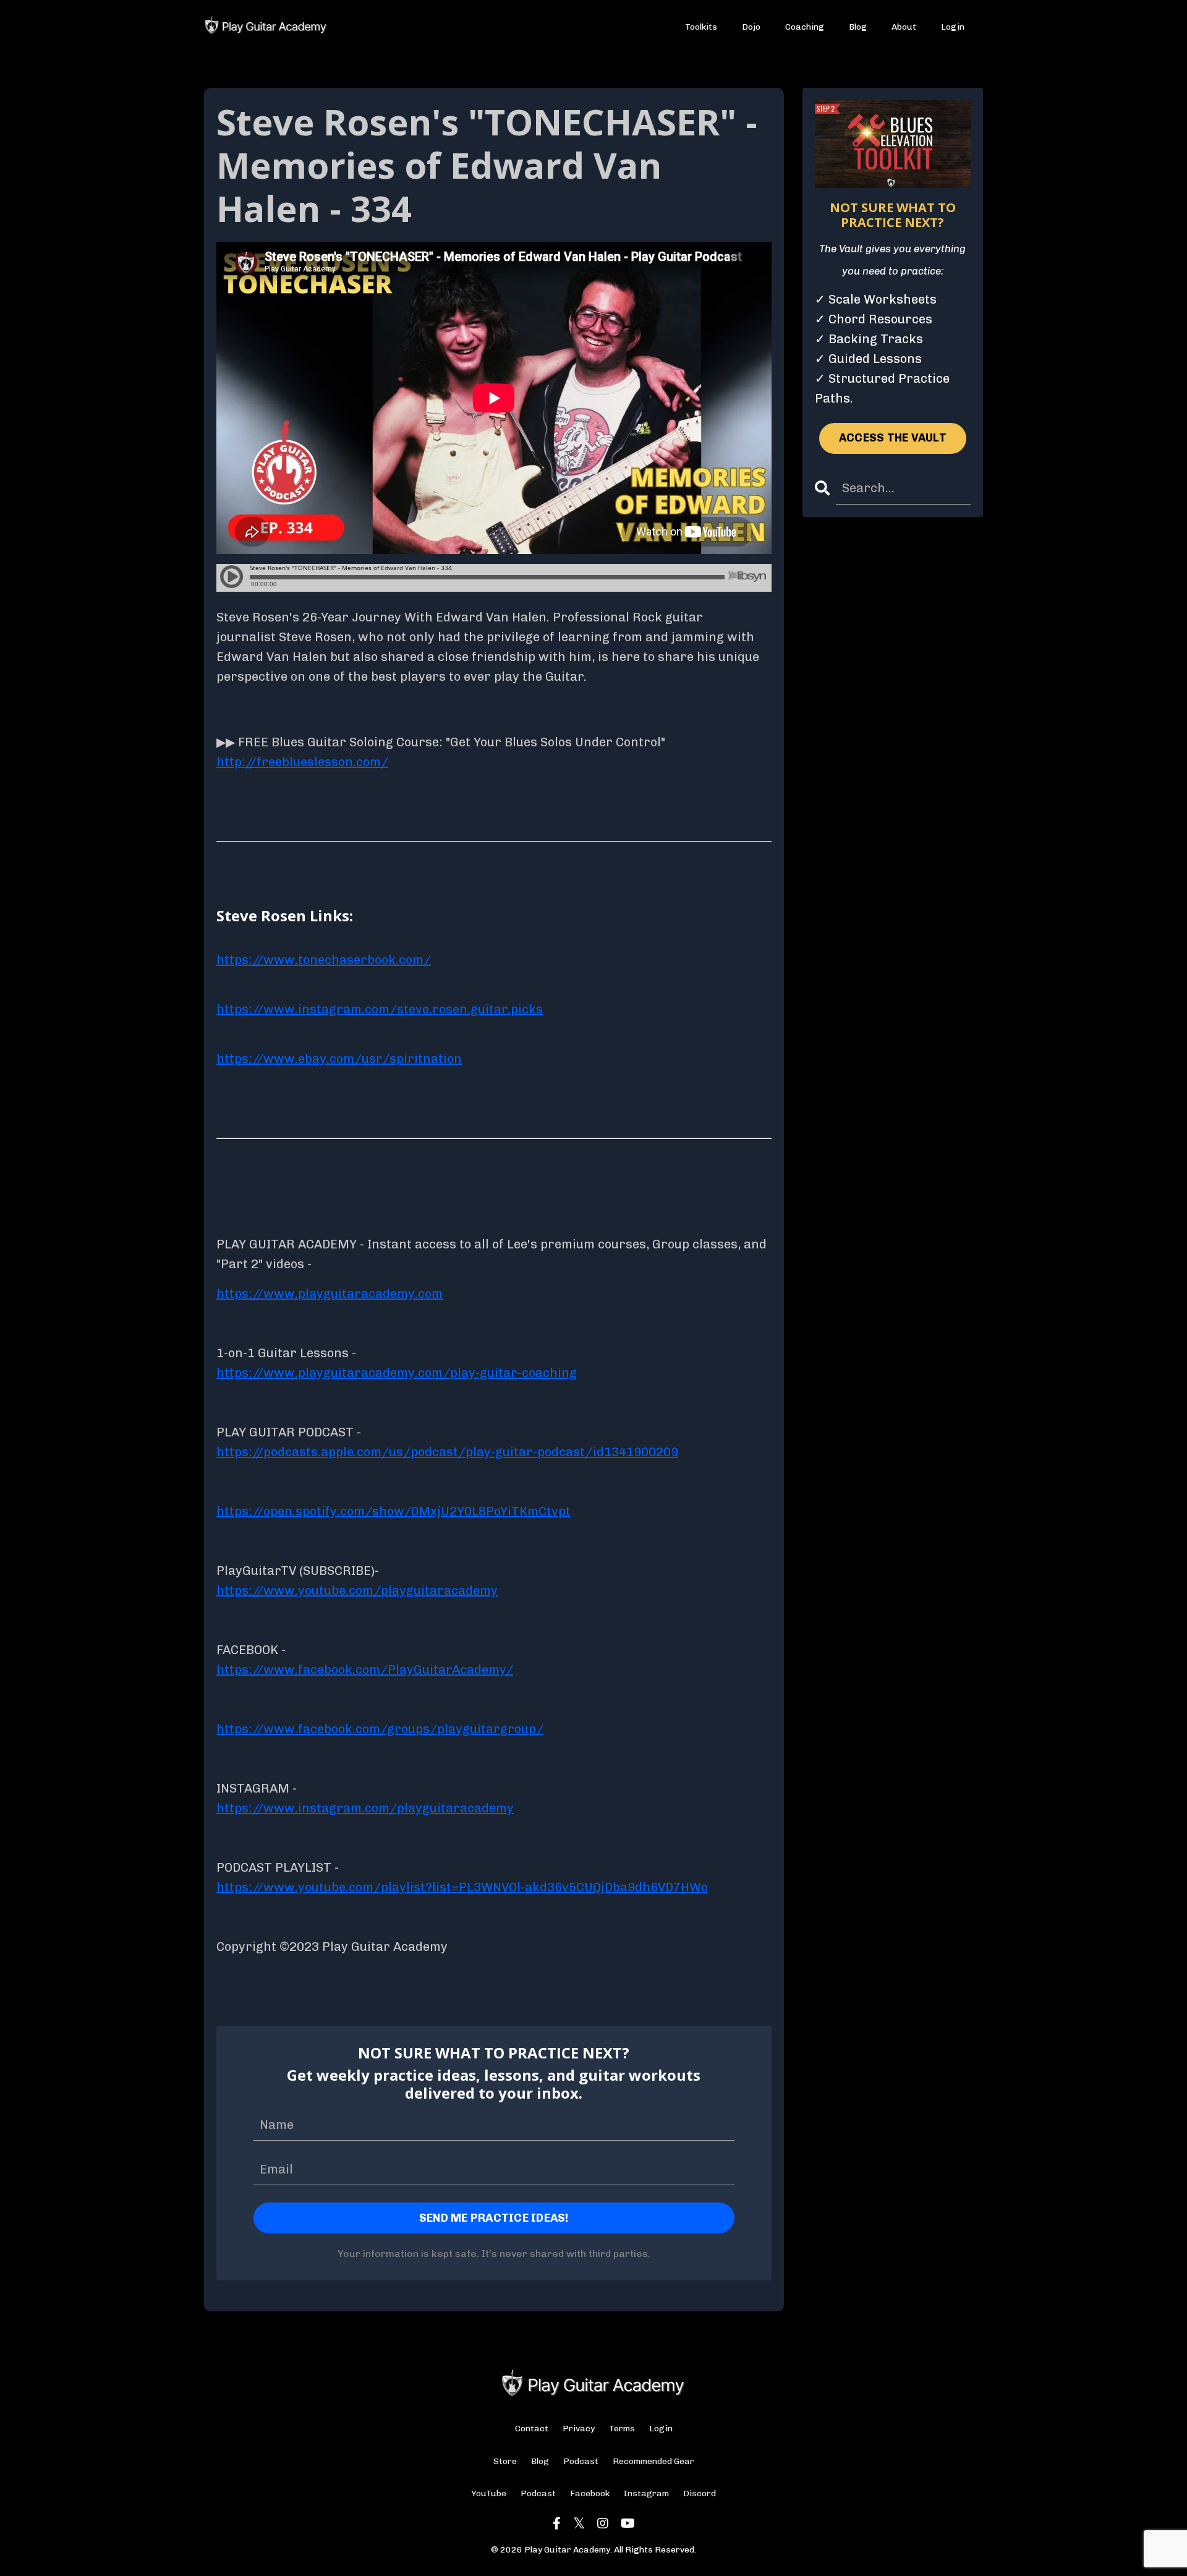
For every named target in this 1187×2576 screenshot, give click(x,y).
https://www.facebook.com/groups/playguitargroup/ (380, 1729)
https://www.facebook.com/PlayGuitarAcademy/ (365, 1670)
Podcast (581, 2461)
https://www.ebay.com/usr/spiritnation (339, 1059)
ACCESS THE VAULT (893, 438)
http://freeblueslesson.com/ (302, 762)
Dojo (751, 27)
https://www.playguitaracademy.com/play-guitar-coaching (397, 1373)
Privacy (579, 2429)
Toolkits (701, 27)
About (904, 27)
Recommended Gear (653, 2461)
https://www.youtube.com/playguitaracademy (357, 1590)
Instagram (646, 2493)
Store (505, 2461)
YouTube (489, 2493)
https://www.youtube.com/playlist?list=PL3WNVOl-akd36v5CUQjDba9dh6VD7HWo (462, 1887)
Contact (532, 2429)
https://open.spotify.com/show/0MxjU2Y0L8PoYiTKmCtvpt (394, 1511)
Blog (858, 27)
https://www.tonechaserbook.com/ (324, 960)
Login (953, 27)
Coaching (805, 27)
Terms (622, 2429)
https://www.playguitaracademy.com (330, 1294)
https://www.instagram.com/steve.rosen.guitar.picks (380, 1009)
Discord (700, 2493)
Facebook (590, 2493)
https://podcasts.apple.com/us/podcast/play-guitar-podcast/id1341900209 (447, 1452)
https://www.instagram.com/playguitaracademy (365, 1808)
